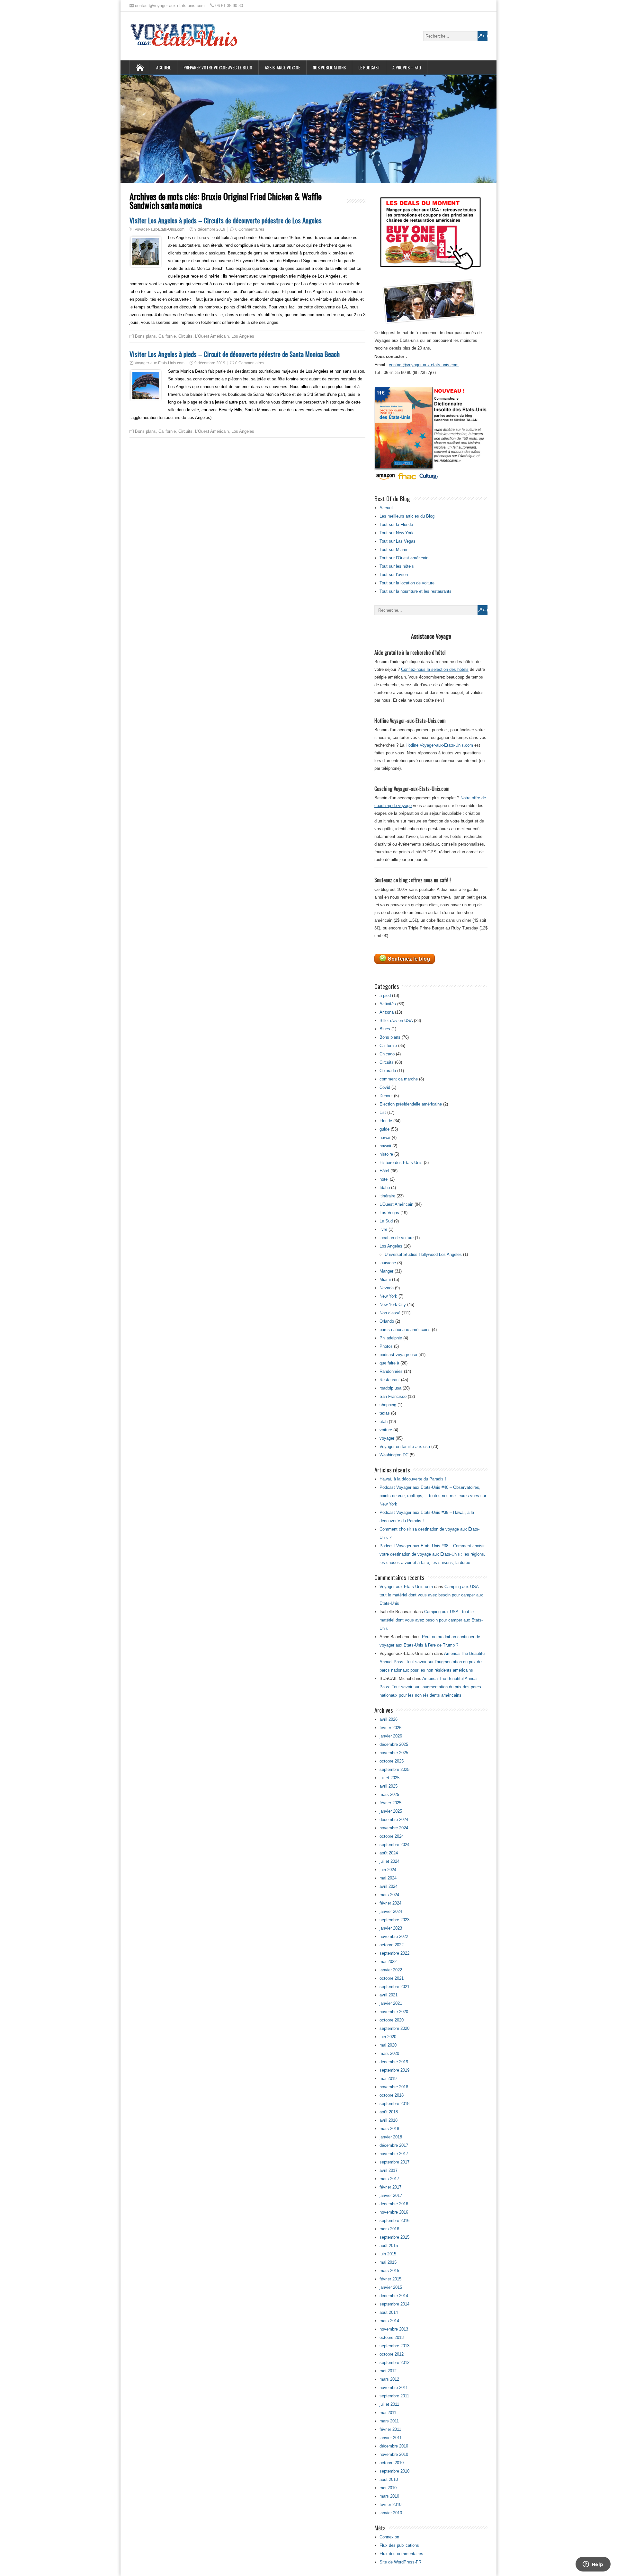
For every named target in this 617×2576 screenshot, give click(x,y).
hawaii (385, 1146)
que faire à (389, 1363)
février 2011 (390, 2429)
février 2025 (390, 1803)
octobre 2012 (392, 2354)
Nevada (387, 1288)
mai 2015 (388, 2262)
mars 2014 (389, 2321)
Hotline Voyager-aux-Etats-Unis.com (439, 745)
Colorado (388, 1071)
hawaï (385, 1137)
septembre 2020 (394, 2028)
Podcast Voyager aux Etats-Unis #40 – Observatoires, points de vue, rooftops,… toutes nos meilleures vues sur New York (433, 1496)
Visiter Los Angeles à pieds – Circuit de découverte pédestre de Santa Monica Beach (235, 354)
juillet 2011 (389, 2404)
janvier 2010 (391, 2513)
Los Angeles (243, 336)
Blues (385, 1029)
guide (385, 1129)
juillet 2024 (389, 1861)
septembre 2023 (394, 1920)
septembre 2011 (394, 2396)
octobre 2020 (392, 2020)
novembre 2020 (394, 2012)
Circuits (185, 336)
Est (383, 1112)
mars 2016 (389, 2229)
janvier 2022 (391, 1970)
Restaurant (390, 1380)
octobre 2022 (392, 1945)
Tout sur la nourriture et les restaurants (416, 591)
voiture (386, 1430)
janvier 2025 (391, 1811)
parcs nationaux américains (405, 1330)
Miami (385, 1279)
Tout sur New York (397, 533)
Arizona (387, 1012)
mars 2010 (389, 2496)
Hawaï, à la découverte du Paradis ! (413, 1479)
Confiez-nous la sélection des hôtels (435, 669)
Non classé (390, 1313)
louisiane (388, 1263)
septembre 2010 (394, 2471)
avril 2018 (389, 2120)
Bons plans (145, 336)
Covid (385, 1087)
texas (385, 1413)
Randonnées (391, 1371)
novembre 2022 (394, 1936)
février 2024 (390, 1903)
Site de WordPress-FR (400, 2562)
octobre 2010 (392, 2463)
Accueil (164, 67)
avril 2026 (389, 1719)
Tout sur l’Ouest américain (404, 558)
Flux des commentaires (401, 2554)
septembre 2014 (394, 2304)
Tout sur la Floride (396, 524)
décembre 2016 (394, 2204)
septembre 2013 (394, 2346)
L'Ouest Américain (212, 336)
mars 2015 (389, 2271)
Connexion (389, 2537)
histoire (386, 1154)
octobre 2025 (392, 1761)
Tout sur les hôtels (397, 566)
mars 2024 (389, 1895)
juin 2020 (388, 2037)
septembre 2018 (394, 2104)
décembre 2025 (394, 1744)
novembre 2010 (394, 2454)
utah (384, 1421)
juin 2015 (388, 2254)
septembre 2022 (394, 1953)
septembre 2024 (394, 1845)
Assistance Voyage (282, 67)
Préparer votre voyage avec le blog (218, 67)
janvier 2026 (391, 1736)
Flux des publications (399, 2545)
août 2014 (389, 2312)
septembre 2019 (394, 2070)
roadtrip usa (390, 1388)
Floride (386, 1121)
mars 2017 (389, 2179)
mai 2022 (388, 1962)
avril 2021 (389, 1995)
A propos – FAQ (407, 67)
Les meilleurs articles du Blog (407, 516)
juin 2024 (388, 1870)
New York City (393, 1305)
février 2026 (390, 1728)
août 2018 (389, 2112)
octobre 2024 (392, 1836)
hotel (384, 1179)
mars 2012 (389, 2379)
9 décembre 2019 (210, 229)
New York (388, 1296)
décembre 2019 (394, 2062)
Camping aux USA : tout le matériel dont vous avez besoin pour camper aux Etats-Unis (431, 1595)
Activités (388, 1004)
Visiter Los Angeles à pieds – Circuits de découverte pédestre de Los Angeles (226, 220)
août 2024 (389, 1853)
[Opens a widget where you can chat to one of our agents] (593, 2565)
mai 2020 (388, 2045)
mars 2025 (389, 1794)
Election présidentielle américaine (411, 1104)
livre (383, 1229)
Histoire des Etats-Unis (401, 1163)
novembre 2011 (394, 2388)
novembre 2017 (394, 2154)
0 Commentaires (250, 229)
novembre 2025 (394, 1753)
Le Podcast (369, 67)
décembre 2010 (394, 2446)
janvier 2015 (391, 2287)
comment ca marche (399, 1079)
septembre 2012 (394, 2363)
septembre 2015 (394, 2237)
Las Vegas (389, 1213)
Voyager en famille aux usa (405, 1447)
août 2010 (389, 2479)
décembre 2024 (394, 1820)
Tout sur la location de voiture (407, 583)
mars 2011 (389, 2421)
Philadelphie (391, 1338)
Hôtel (384, 1171)
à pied (385, 995)
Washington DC (394, 1455)
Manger (386, 1271)
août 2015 (389, 2246)
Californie (167, 336)
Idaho (385, 1188)
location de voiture (397, 1238)
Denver (386, 1096)
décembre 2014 (394, 2296)
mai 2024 (388, 1878)
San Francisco (393, 1396)
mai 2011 (388, 2413)
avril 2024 (389, 1886)
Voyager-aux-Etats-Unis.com (160, 229)
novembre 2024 (394, 1828)
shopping (388, 1405)
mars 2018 (389, 2129)
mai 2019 (388, 2079)
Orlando (387, 1321)
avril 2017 (389, 2170)
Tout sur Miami (393, 550)
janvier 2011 (391, 2438)
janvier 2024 (391, 1911)
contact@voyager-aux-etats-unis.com (424, 365)
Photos (386, 1346)
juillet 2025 (389, 1778)
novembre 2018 (394, 2087)
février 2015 (390, 2279)
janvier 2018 (391, 2137)
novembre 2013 (394, 2329)
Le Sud (386, 1221)
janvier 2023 (391, 1928)
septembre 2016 (394, 2221)
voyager (387, 1438)
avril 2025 (389, 1786)
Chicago (387, 1054)
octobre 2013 (392, 2337)
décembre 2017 (394, 2145)
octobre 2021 (392, 1978)
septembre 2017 (394, 2162)
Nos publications (329, 67)
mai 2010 (388, 2488)
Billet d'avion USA (396, 1021)
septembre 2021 (394, 1987)
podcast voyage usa (398, 1355)
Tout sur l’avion (394, 575)
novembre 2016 (394, 2212)
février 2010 (390, 2505)
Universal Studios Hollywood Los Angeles (423, 1254)
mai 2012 (388, 2371)
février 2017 (390, 2187)
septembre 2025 (394, 1769)
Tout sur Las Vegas (398, 541)
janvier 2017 (391, 2195)
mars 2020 (389, 2053)
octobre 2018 (392, 2095)
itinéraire (387, 1196)
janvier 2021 (391, 2003)
